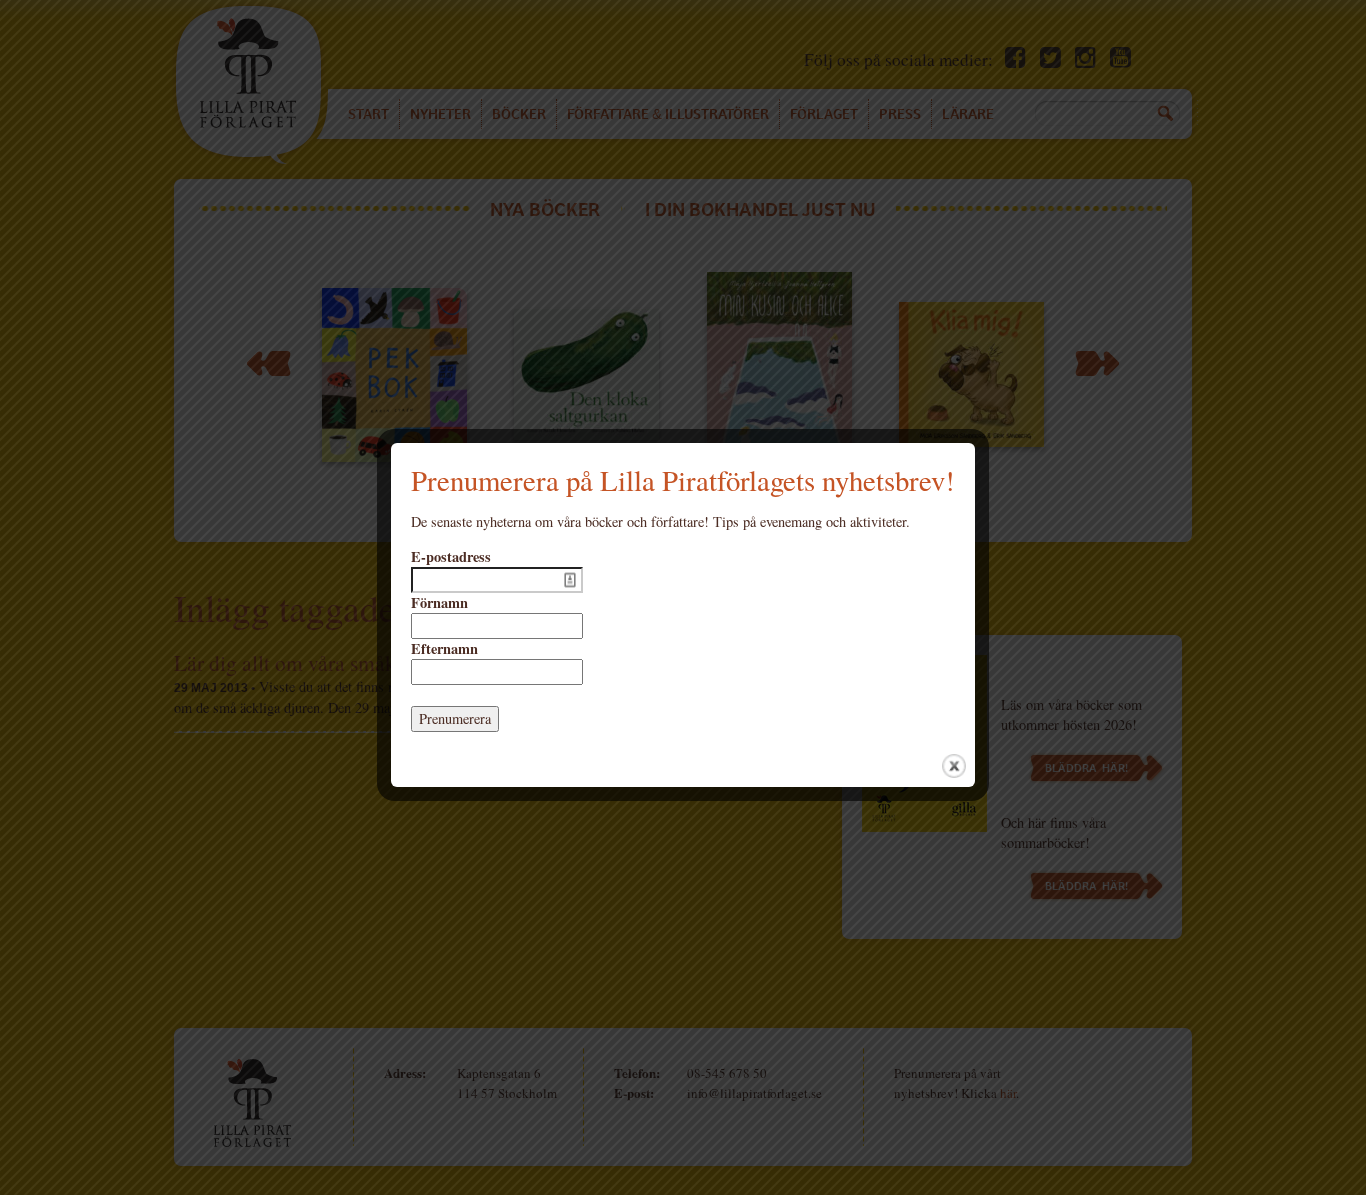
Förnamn (439, 603)
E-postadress (451, 557)
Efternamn (444, 649)
